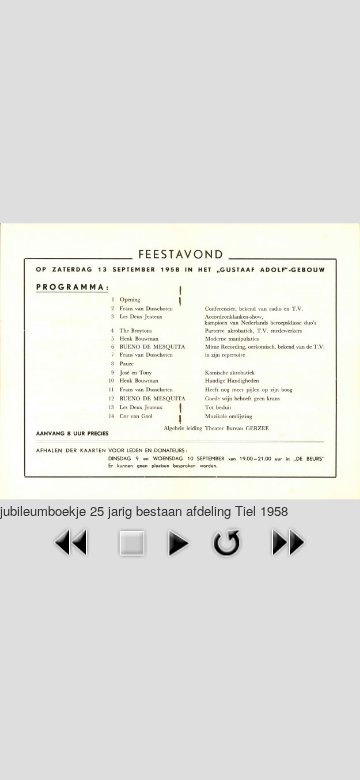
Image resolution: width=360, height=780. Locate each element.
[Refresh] (226, 540)
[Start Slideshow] (178, 540)
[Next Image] (288, 540)
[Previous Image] (72, 540)
